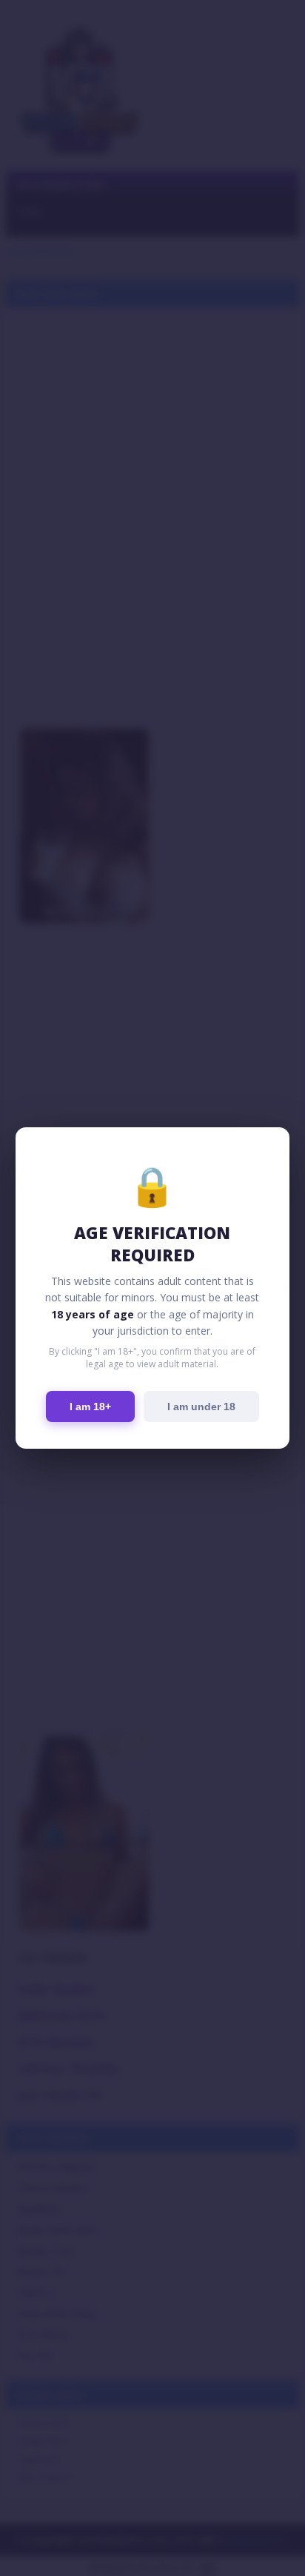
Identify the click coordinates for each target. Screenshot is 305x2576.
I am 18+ (90, 1407)
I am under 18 (201, 1407)
